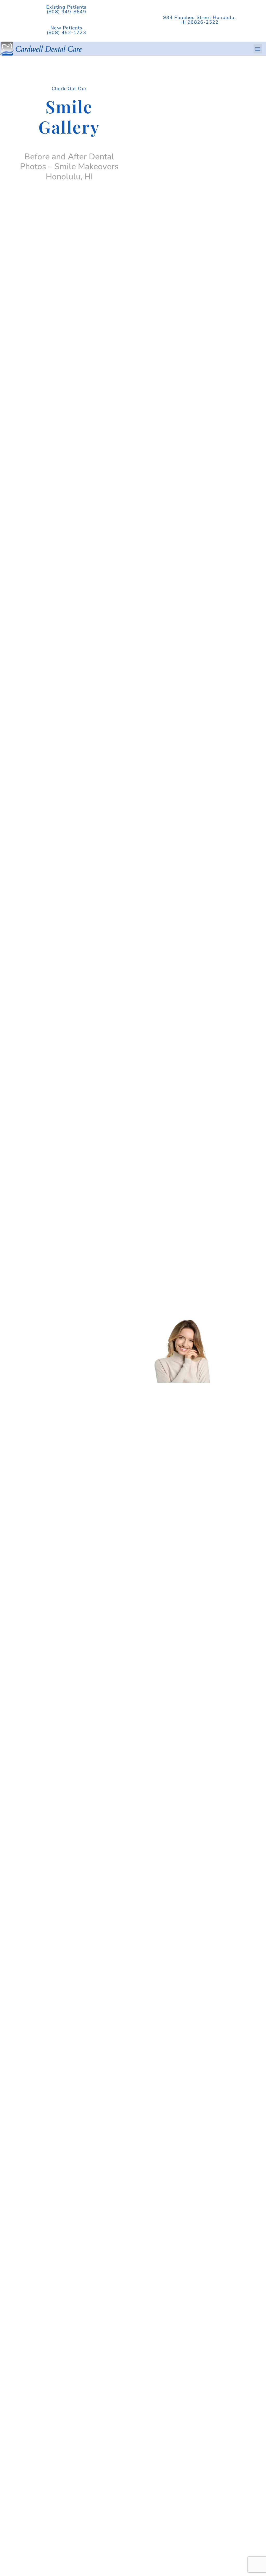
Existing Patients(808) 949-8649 (66, 9)
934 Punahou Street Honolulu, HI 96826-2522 (199, 20)
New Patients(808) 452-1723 (66, 30)
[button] (258, 48)
